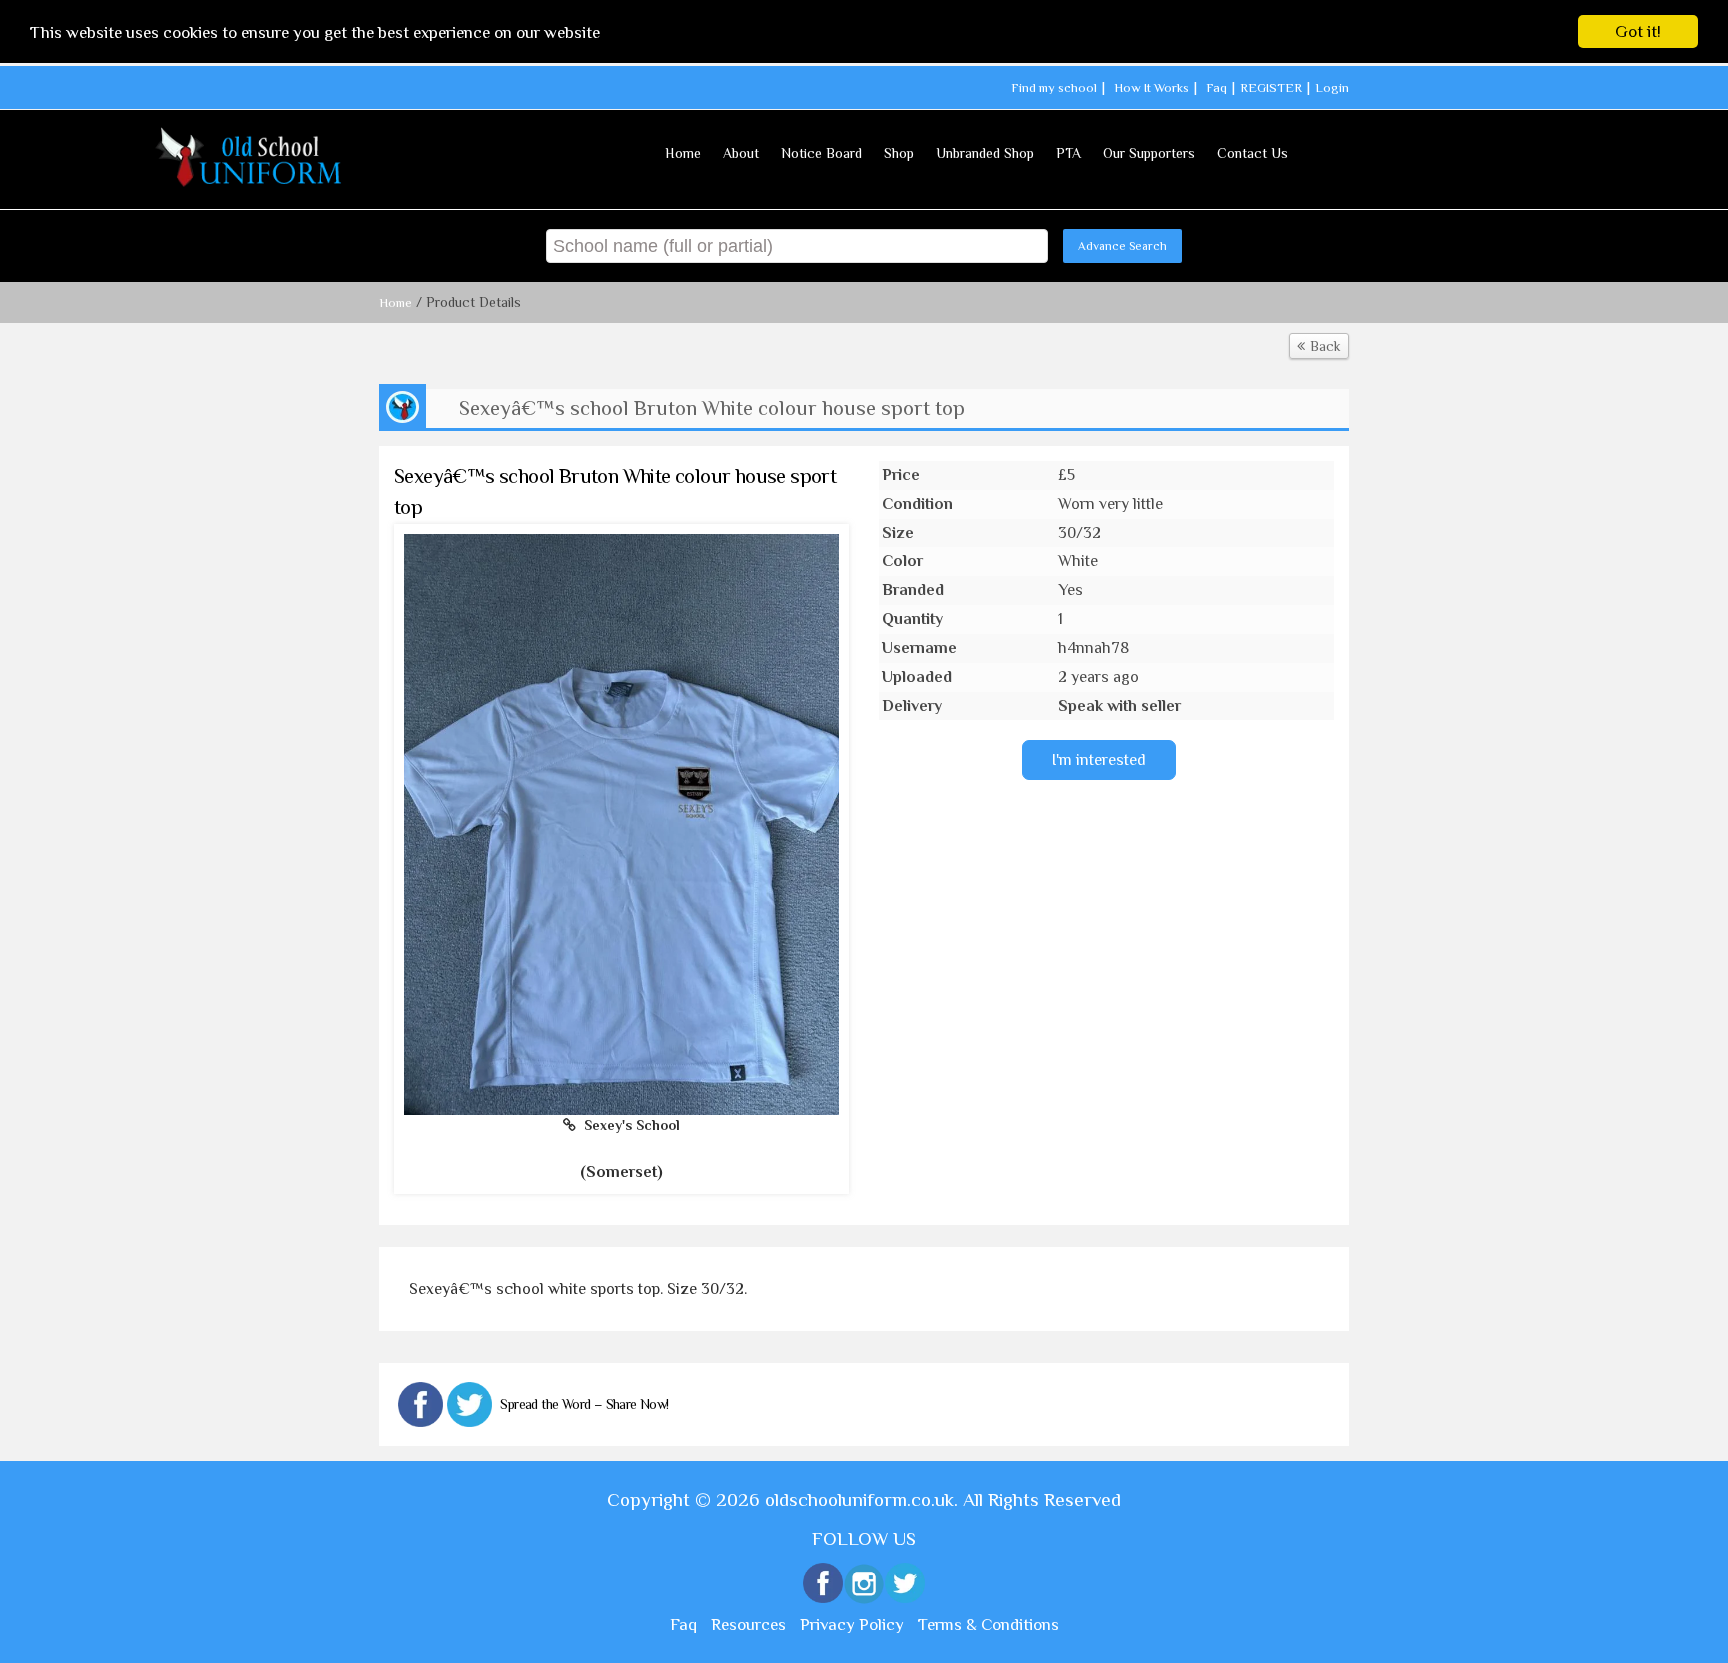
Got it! (1638, 31)
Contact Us (1252, 153)
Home (683, 153)
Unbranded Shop (985, 153)
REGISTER (1271, 87)
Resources (748, 1624)
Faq (1216, 87)
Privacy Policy (852, 1624)
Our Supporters (1149, 153)
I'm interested (1099, 760)
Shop (899, 153)
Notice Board (821, 153)
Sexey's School (628, 1125)
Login (1332, 87)
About (741, 153)
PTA (1068, 153)
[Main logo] (251, 157)
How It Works (1151, 87)
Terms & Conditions (988, 1624)
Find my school (1054, 87)
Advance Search (1122, 246)
